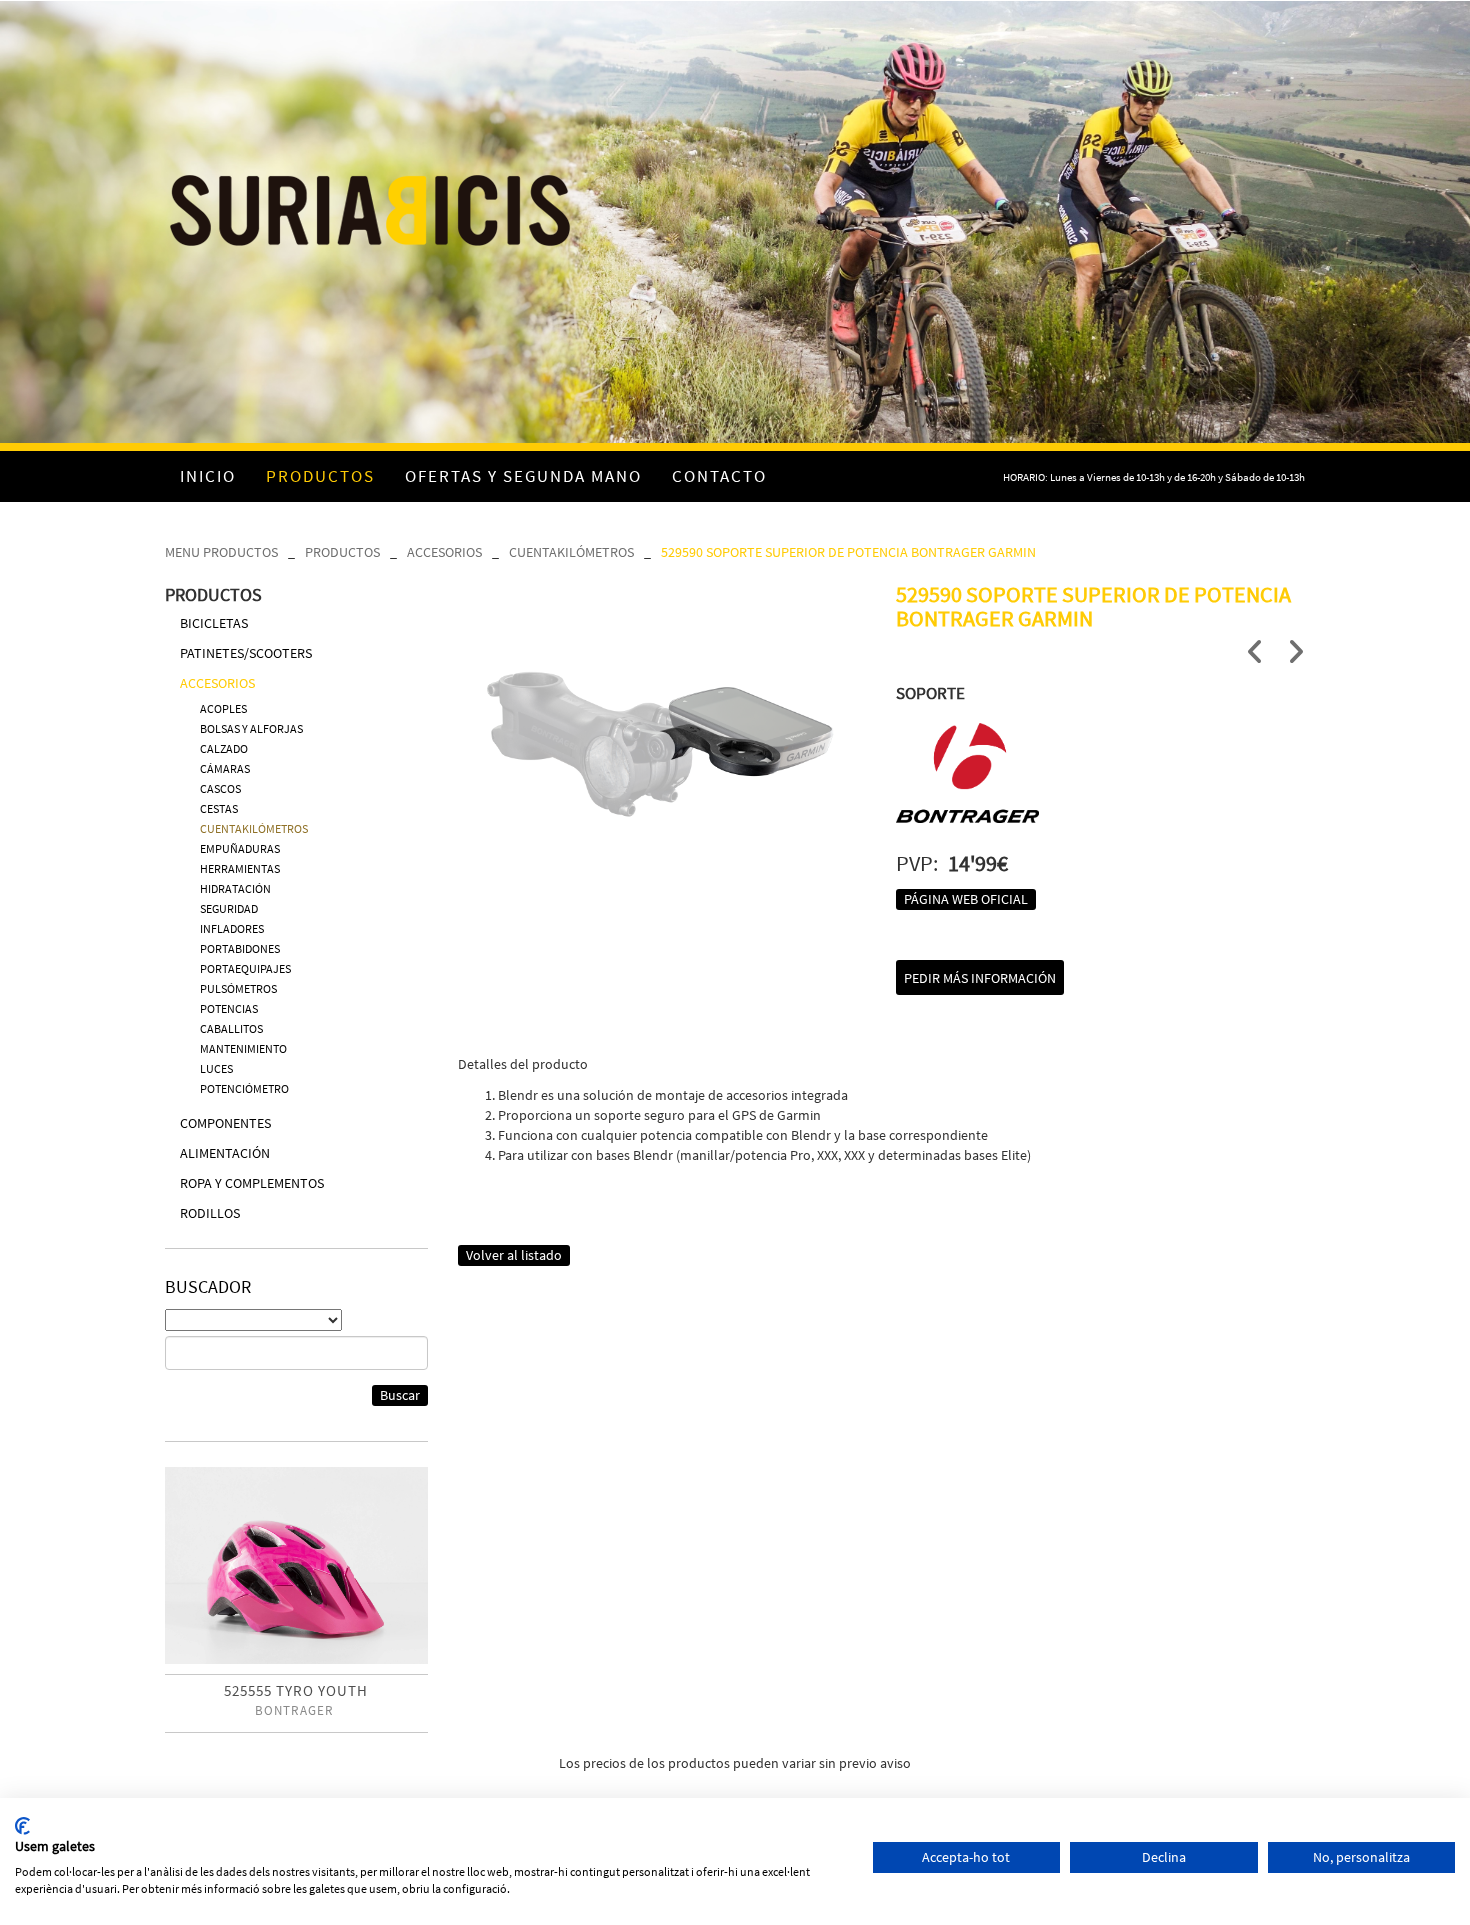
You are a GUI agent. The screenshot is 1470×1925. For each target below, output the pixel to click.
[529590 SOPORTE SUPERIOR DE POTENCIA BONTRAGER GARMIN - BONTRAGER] (662, 718)
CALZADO (224, 748)
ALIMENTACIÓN (225, 1153)
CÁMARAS (225, 768)
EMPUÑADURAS (240, 848)
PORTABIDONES (240, 948)
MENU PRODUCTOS (221, 552)
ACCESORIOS (444, 552)
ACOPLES (223, 708)
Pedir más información (980, 978)
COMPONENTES (225, 1123)
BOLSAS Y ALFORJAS (251, 728)
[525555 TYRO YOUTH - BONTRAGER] (296, 1565)
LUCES (216, 1068)
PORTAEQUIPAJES (245, 968)
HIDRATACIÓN (235, 888)
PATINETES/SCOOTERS (246, 653)
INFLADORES (232, 928)
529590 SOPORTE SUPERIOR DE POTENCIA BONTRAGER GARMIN (848, 552)
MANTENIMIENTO (243, 1048)
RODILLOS (210, 1213)
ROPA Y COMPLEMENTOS (252, 1183)
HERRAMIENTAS (240, 868)
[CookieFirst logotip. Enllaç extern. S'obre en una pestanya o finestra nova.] (22, 1826)
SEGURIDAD (229, 908)
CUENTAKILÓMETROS (571, 552)
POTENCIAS (229, 1008)
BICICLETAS (214, 623)
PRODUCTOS (342, 552)
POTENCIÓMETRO (244, 1088)
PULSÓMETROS (238, 988)
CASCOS (220, 788)
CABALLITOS (231, 1028)
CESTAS (219, 808)
